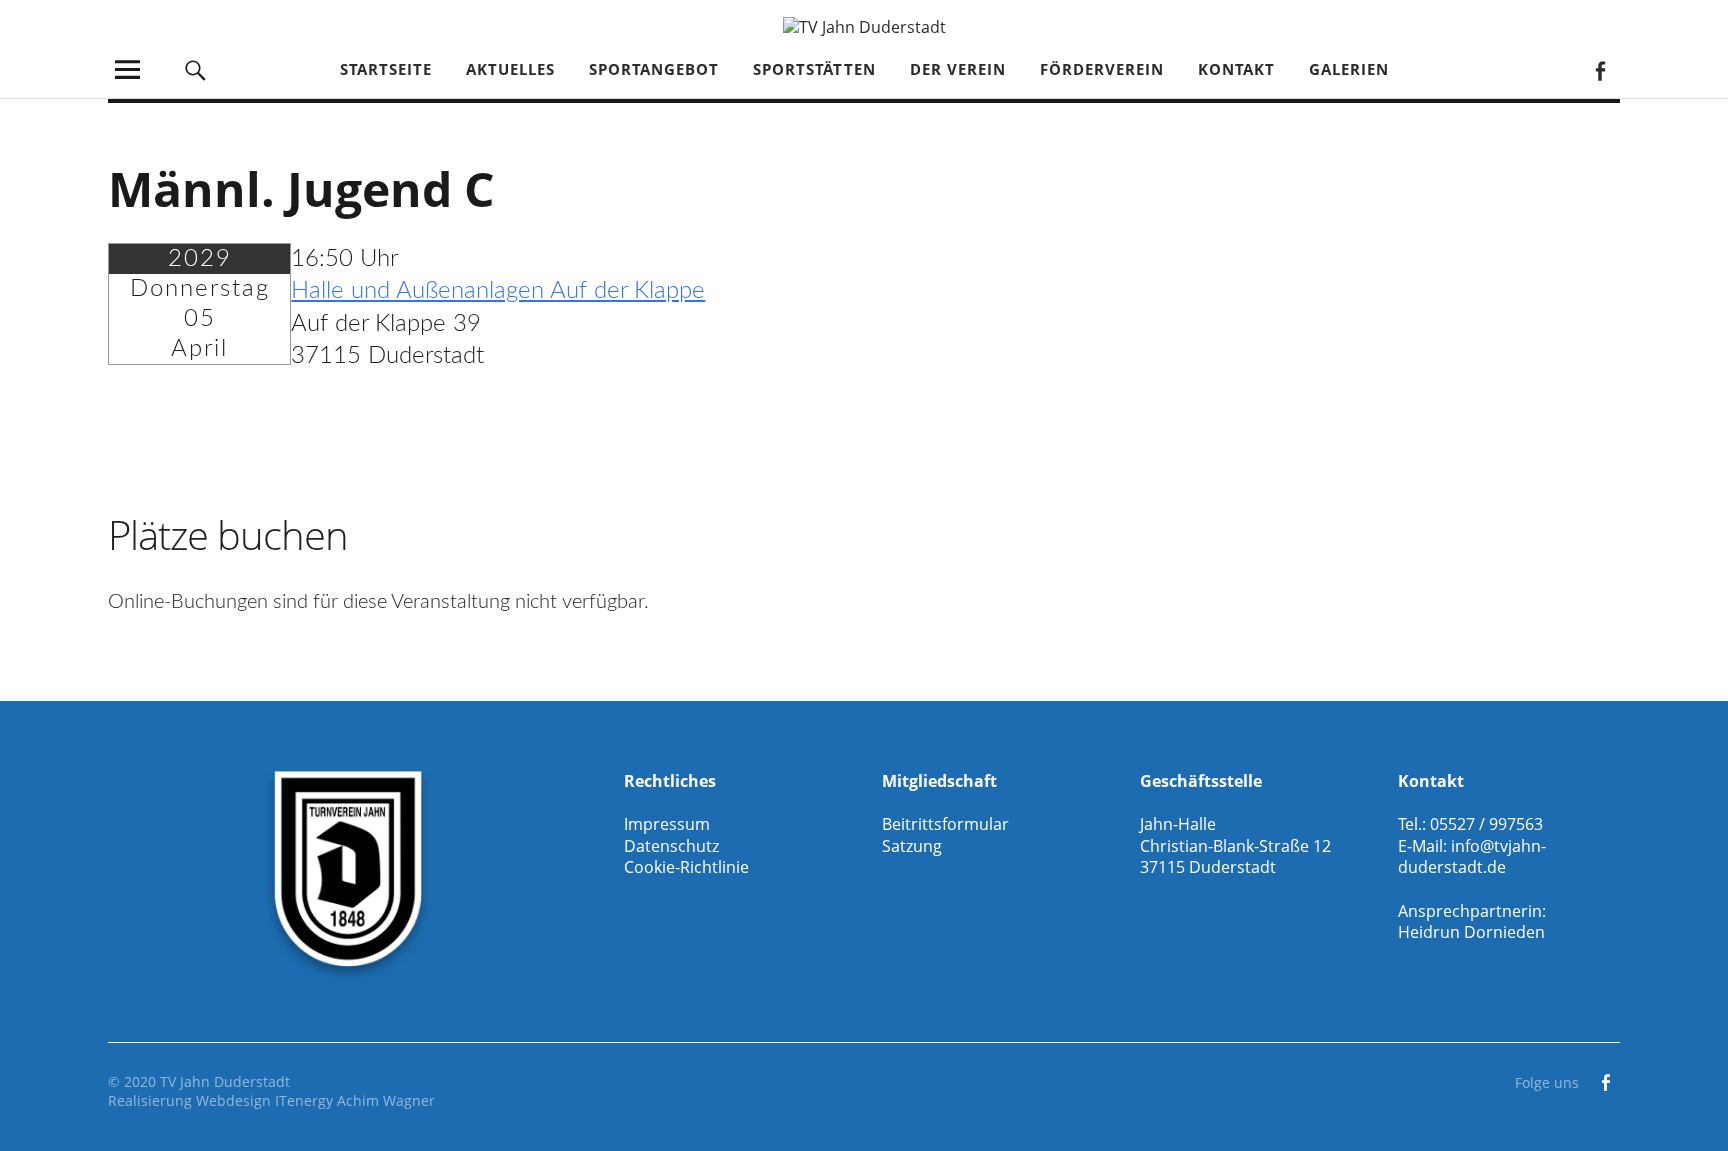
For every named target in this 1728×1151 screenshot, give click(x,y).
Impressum (667, 824)
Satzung (912, 846)
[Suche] (196, 69)
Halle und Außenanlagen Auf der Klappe (498, 291)
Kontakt (1236, 69)
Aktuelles (510, 69)
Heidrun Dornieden (1471, 932)
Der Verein (958, 69)
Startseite (386, 69)
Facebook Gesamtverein (1599, 69)
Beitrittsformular (945, 824)
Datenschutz (671, 846)
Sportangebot (654, 69)
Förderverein (1102, 69)
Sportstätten (814, 69)
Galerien (1349, 69)
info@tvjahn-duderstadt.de (1472, 857)
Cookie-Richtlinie (686, 867)
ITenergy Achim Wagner (355, 1100)
